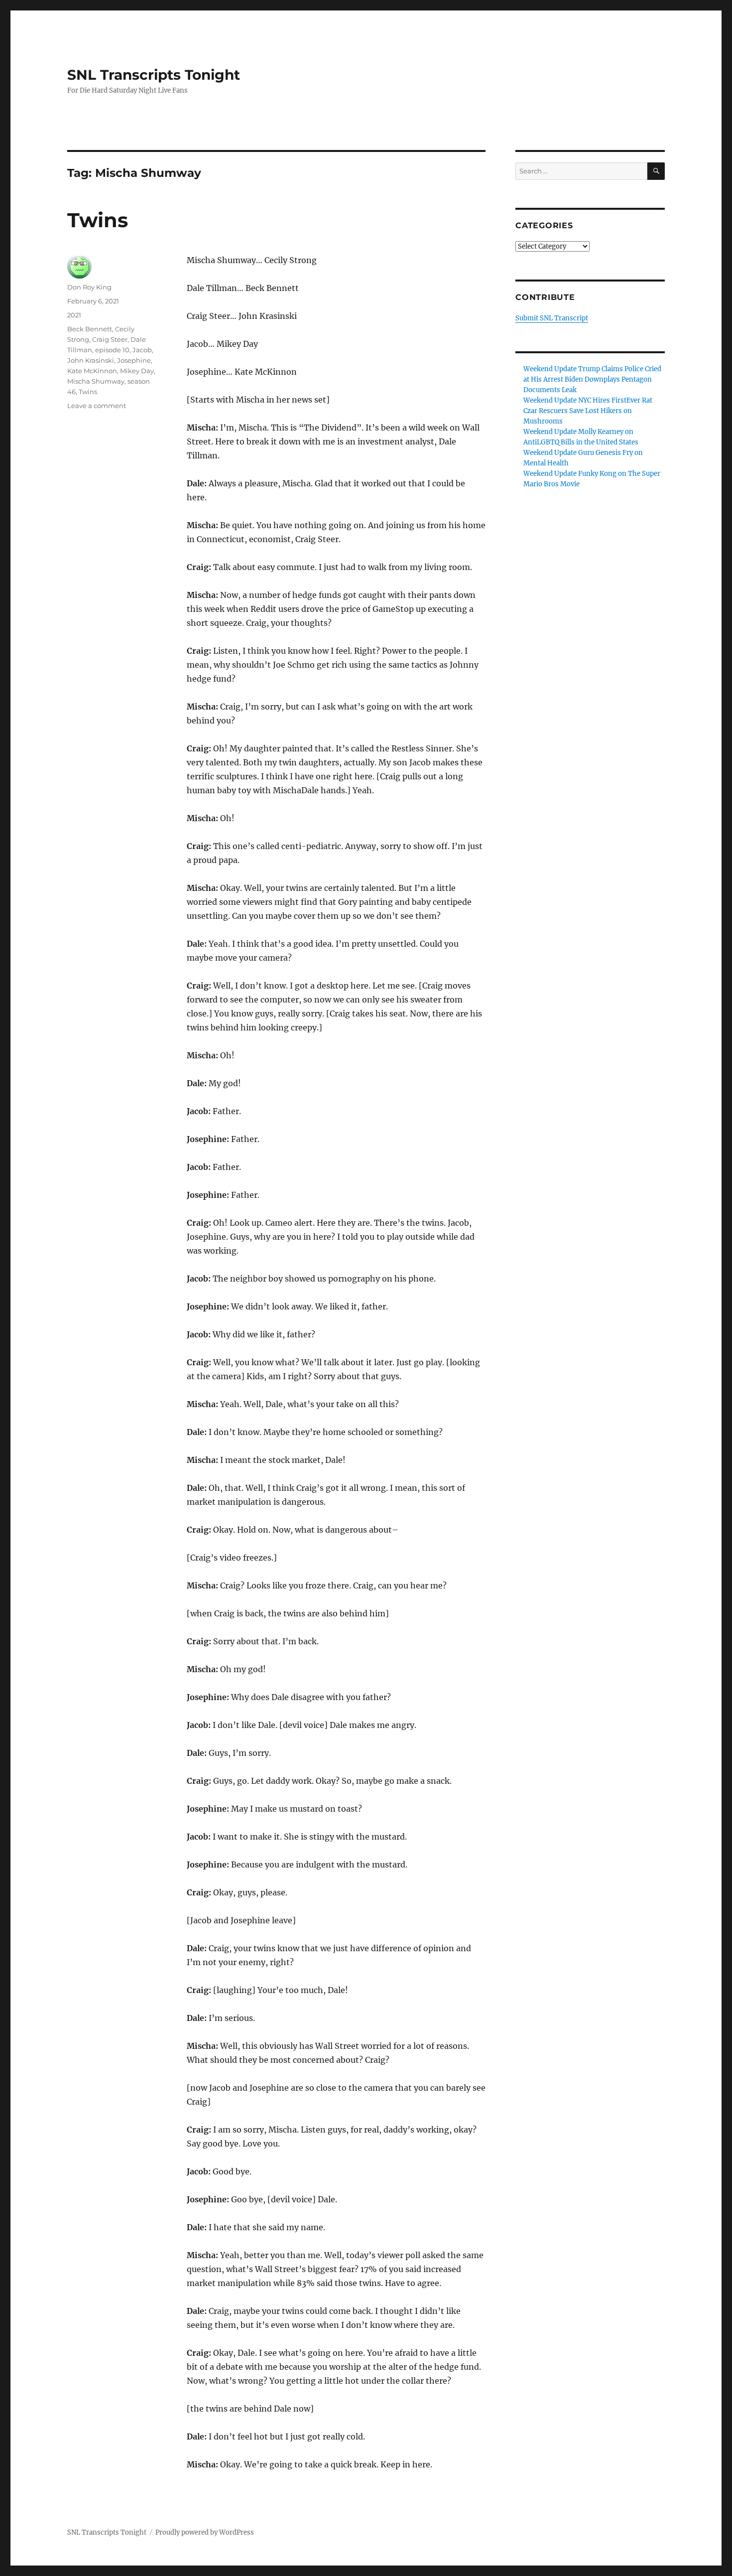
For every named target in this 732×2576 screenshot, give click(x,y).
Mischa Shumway (96, 381)
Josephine (134, 360)
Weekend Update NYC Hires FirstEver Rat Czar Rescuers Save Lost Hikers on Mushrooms (588, 411)
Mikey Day (137, 371)
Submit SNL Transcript (552, 318)
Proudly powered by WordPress (205, 2532)
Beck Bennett (90, 329)
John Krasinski (91, 360)
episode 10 (112, 350)
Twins (98, 220)
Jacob (142, 350)
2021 (74, 315)
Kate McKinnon (92, 371)
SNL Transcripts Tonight (154, 75)
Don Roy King (89, 287)
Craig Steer (110, 339)
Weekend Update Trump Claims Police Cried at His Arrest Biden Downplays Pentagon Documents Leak (592, 379)
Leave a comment (97, 406)
